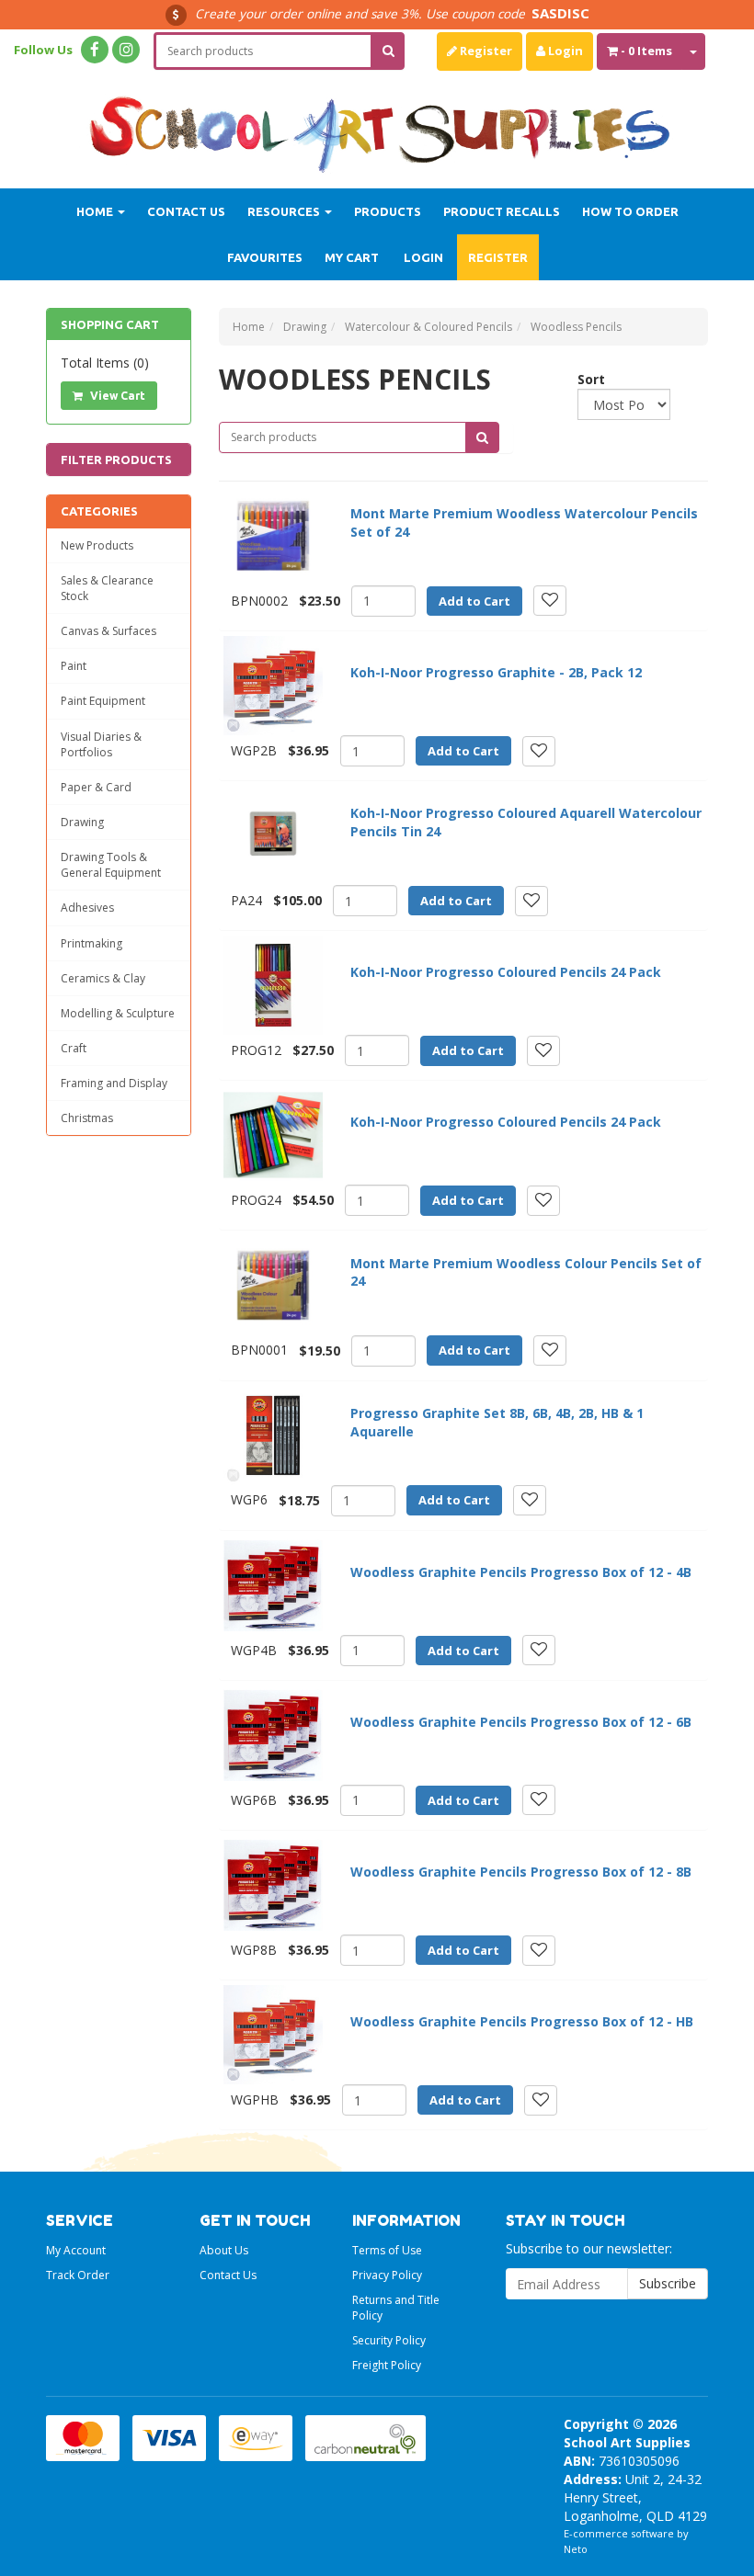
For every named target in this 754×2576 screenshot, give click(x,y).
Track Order (78, 2275)
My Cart (352, 257)
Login (564, 51)
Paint (74, 666)
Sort (584, 379)
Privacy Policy (387, 2275)
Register (485, 51)
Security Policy (389, 2340)
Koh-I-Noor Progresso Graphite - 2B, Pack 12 (496, 672)
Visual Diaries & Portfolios (101, 744)
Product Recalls (502, 211)
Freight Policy (387, 2365)
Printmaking (91, 943)
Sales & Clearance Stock (107, 588)
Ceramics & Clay (103, 978)
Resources (285, 211)
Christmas (87, 1118)
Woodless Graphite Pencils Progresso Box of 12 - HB (522, 2021)
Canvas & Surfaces (109, 631)
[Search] (388, 51)
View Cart (116, 396)
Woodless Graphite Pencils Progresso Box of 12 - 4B (521, 1572)
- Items (646, 51)
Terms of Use (387, 2250)
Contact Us (186, 211)
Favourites (265, 257)
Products (388, 211)
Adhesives (87, 908)
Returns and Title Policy (396, 2308)
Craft (74, 1048)
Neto (576, 2549)
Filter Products (116, 460)
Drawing (82, 822)
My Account (76, 2250)
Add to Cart (474, 601)
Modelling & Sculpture (118, 1013)
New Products (97, 545)
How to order (630, 211)
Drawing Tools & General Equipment (111, 865)
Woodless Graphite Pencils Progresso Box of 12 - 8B (521, 1872)
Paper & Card (96, 787)
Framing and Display (114, 1083)
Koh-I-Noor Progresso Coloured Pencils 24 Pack (506, 972)
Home (96, 211)
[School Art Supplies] (377, 123)
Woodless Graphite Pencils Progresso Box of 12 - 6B (521, 1722)
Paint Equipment (103, 701)
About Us (224, 2250)
